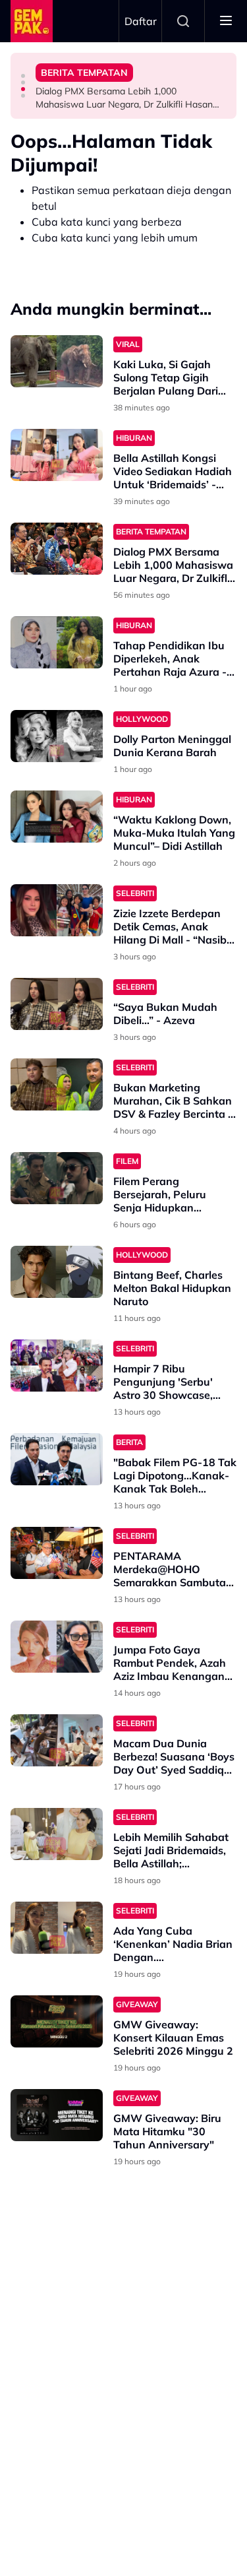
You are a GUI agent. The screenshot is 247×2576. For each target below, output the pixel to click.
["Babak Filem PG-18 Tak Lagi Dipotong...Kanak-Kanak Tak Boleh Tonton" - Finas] (57, 1459)
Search (183, 21)
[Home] (32, 21)
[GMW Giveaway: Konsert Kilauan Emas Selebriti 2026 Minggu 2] (57, 2021)
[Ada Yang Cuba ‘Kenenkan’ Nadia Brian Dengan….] (57, 1928)
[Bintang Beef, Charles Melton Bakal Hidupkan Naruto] (57, 1272)
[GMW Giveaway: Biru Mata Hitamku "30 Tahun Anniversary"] (57, 2115)
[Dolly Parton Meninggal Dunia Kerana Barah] (57, 736)
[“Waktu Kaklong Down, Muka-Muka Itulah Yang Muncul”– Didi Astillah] (57, 817)
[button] (23, 76)
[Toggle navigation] (226, 21)
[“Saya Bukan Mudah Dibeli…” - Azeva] (57, 1004)
